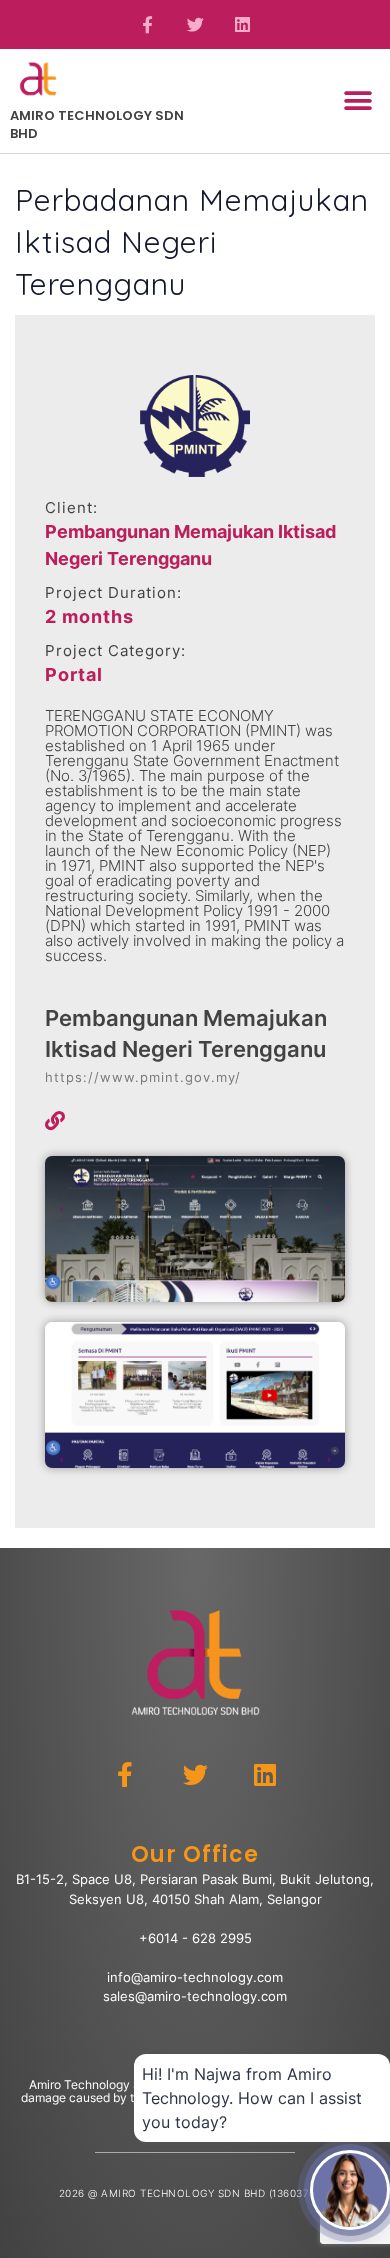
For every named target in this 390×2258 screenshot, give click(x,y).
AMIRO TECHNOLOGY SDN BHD (97, 124)
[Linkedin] (243, 25)
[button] (357, 100)
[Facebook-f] (148, 25)
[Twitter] (195, 25)
